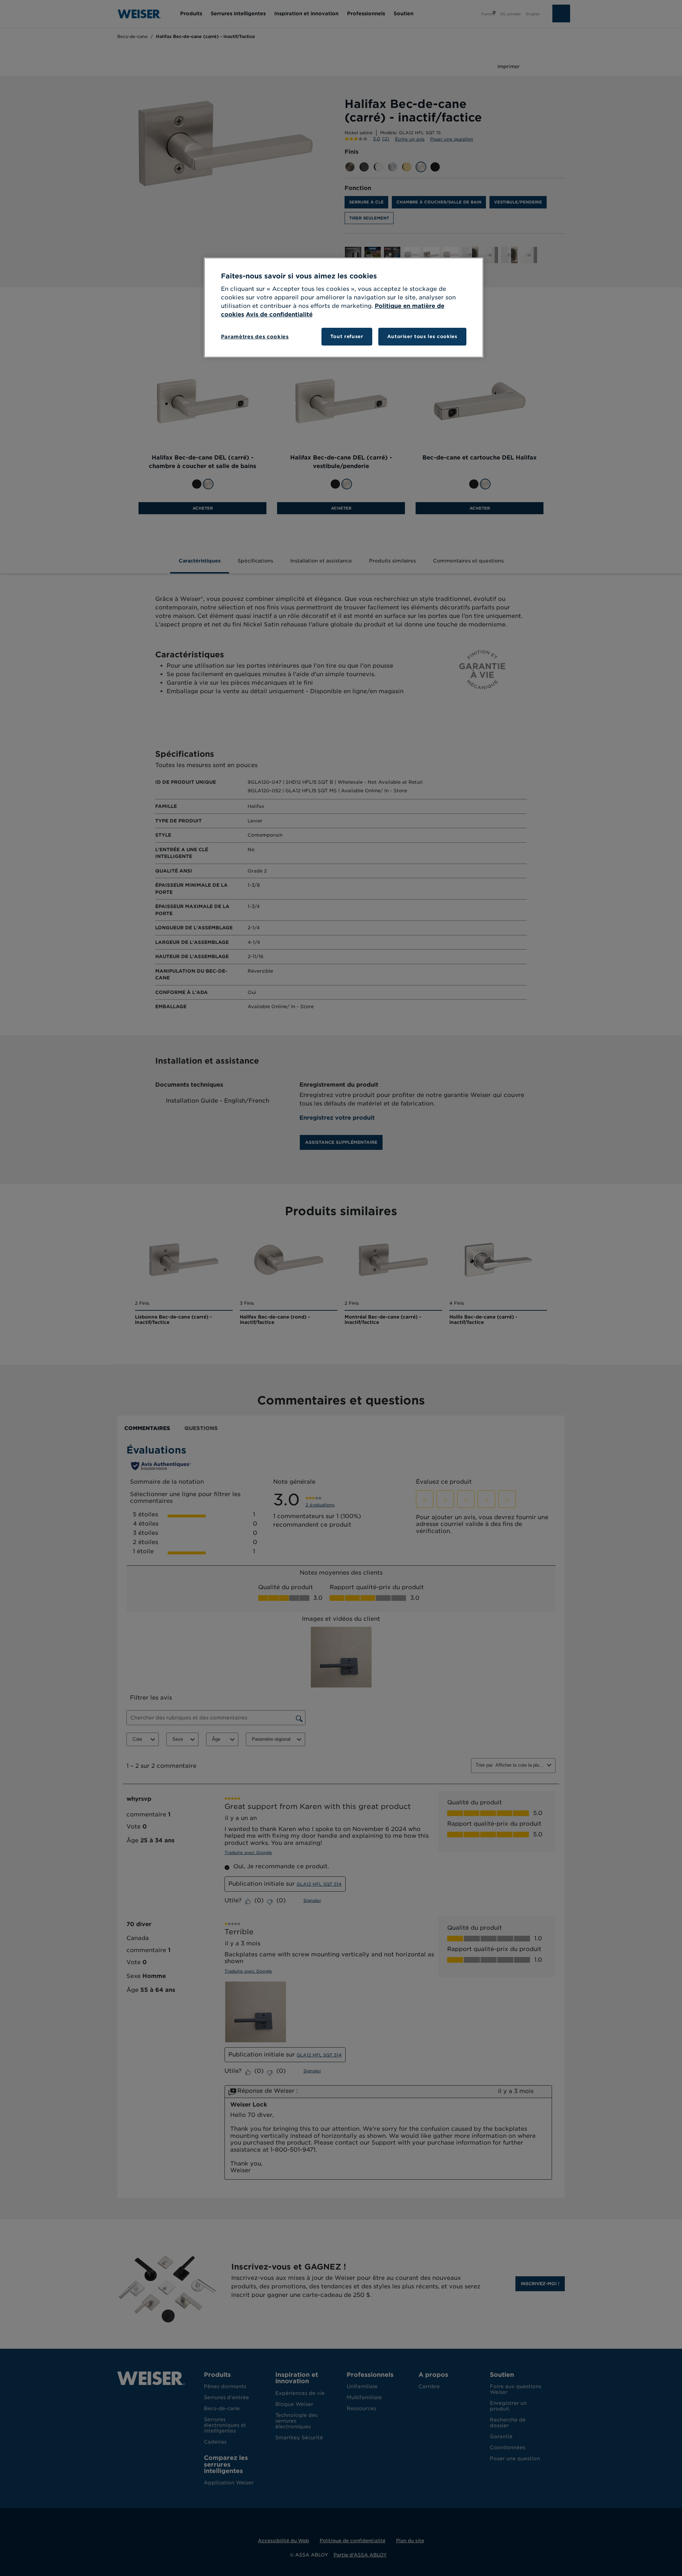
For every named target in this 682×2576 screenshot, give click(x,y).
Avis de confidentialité (279, 314)
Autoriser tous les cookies (422, 336)
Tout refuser (347, 336)
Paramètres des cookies (255, 337)
